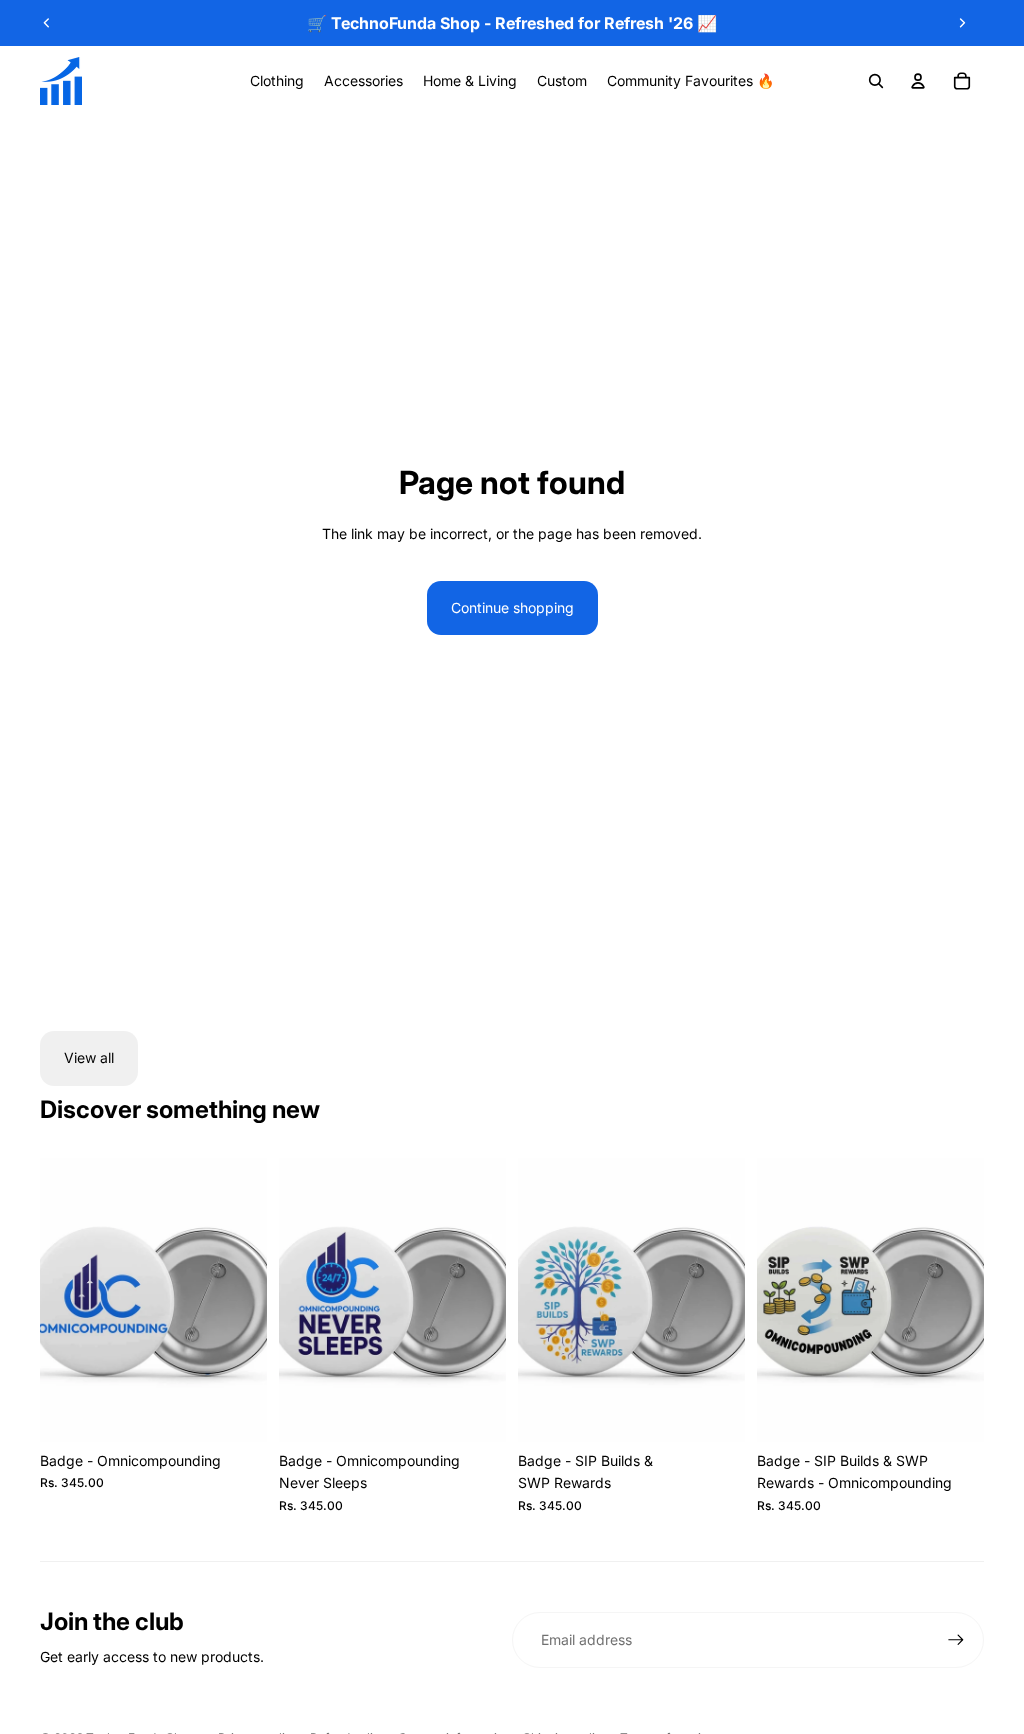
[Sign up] (956, 1640)
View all (89, 1057)
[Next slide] (962, 23)
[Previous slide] (47, 23)
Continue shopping (512, 607)
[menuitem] (277, 81)
